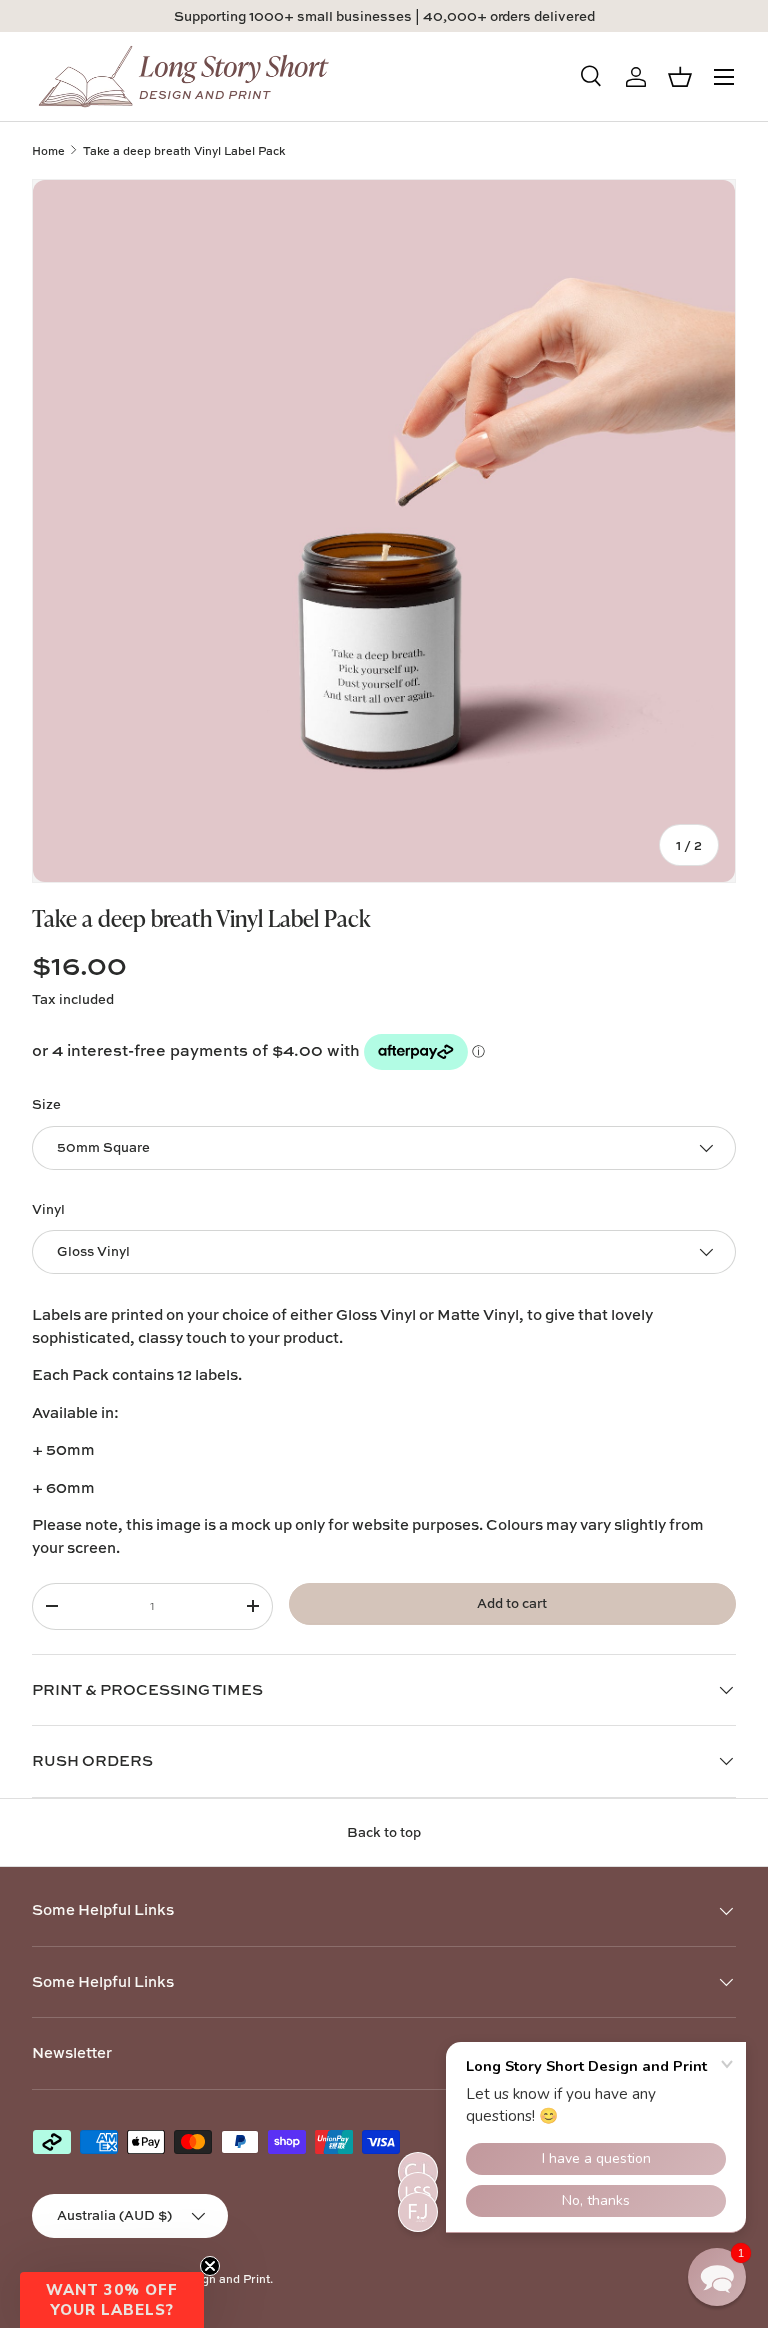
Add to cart (512, 1603)
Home (48, 150)
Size (46, 1104)
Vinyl (48, 1209)
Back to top (384, 1832)
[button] (112, 2300)
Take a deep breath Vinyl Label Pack (184, 150)
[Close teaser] (210, 2266)
